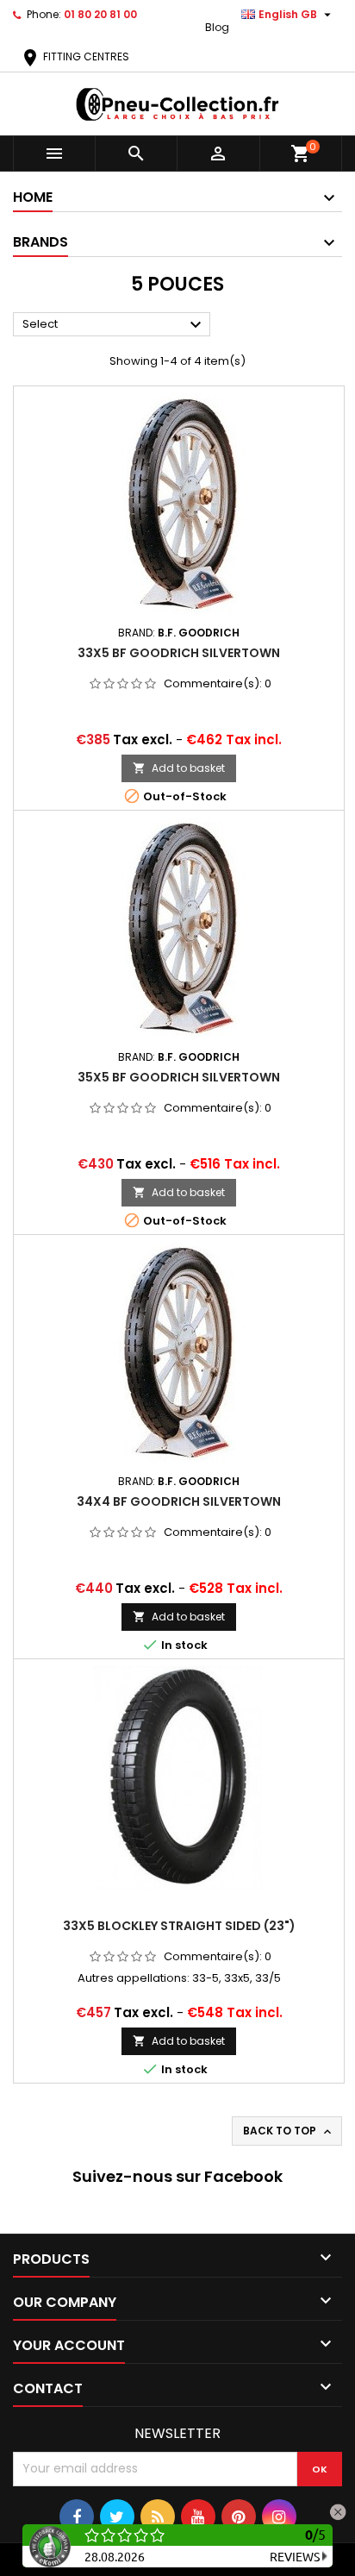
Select (114, 325)
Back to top (289, 2131)
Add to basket (179, 768)
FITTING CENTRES (75, 56)
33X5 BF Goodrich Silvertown (179, 653)
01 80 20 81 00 (100, 14)
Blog (217, 27)
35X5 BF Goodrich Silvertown (179, 1077)
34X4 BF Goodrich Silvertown (179, 1501)
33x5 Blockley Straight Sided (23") (179, 1926)
